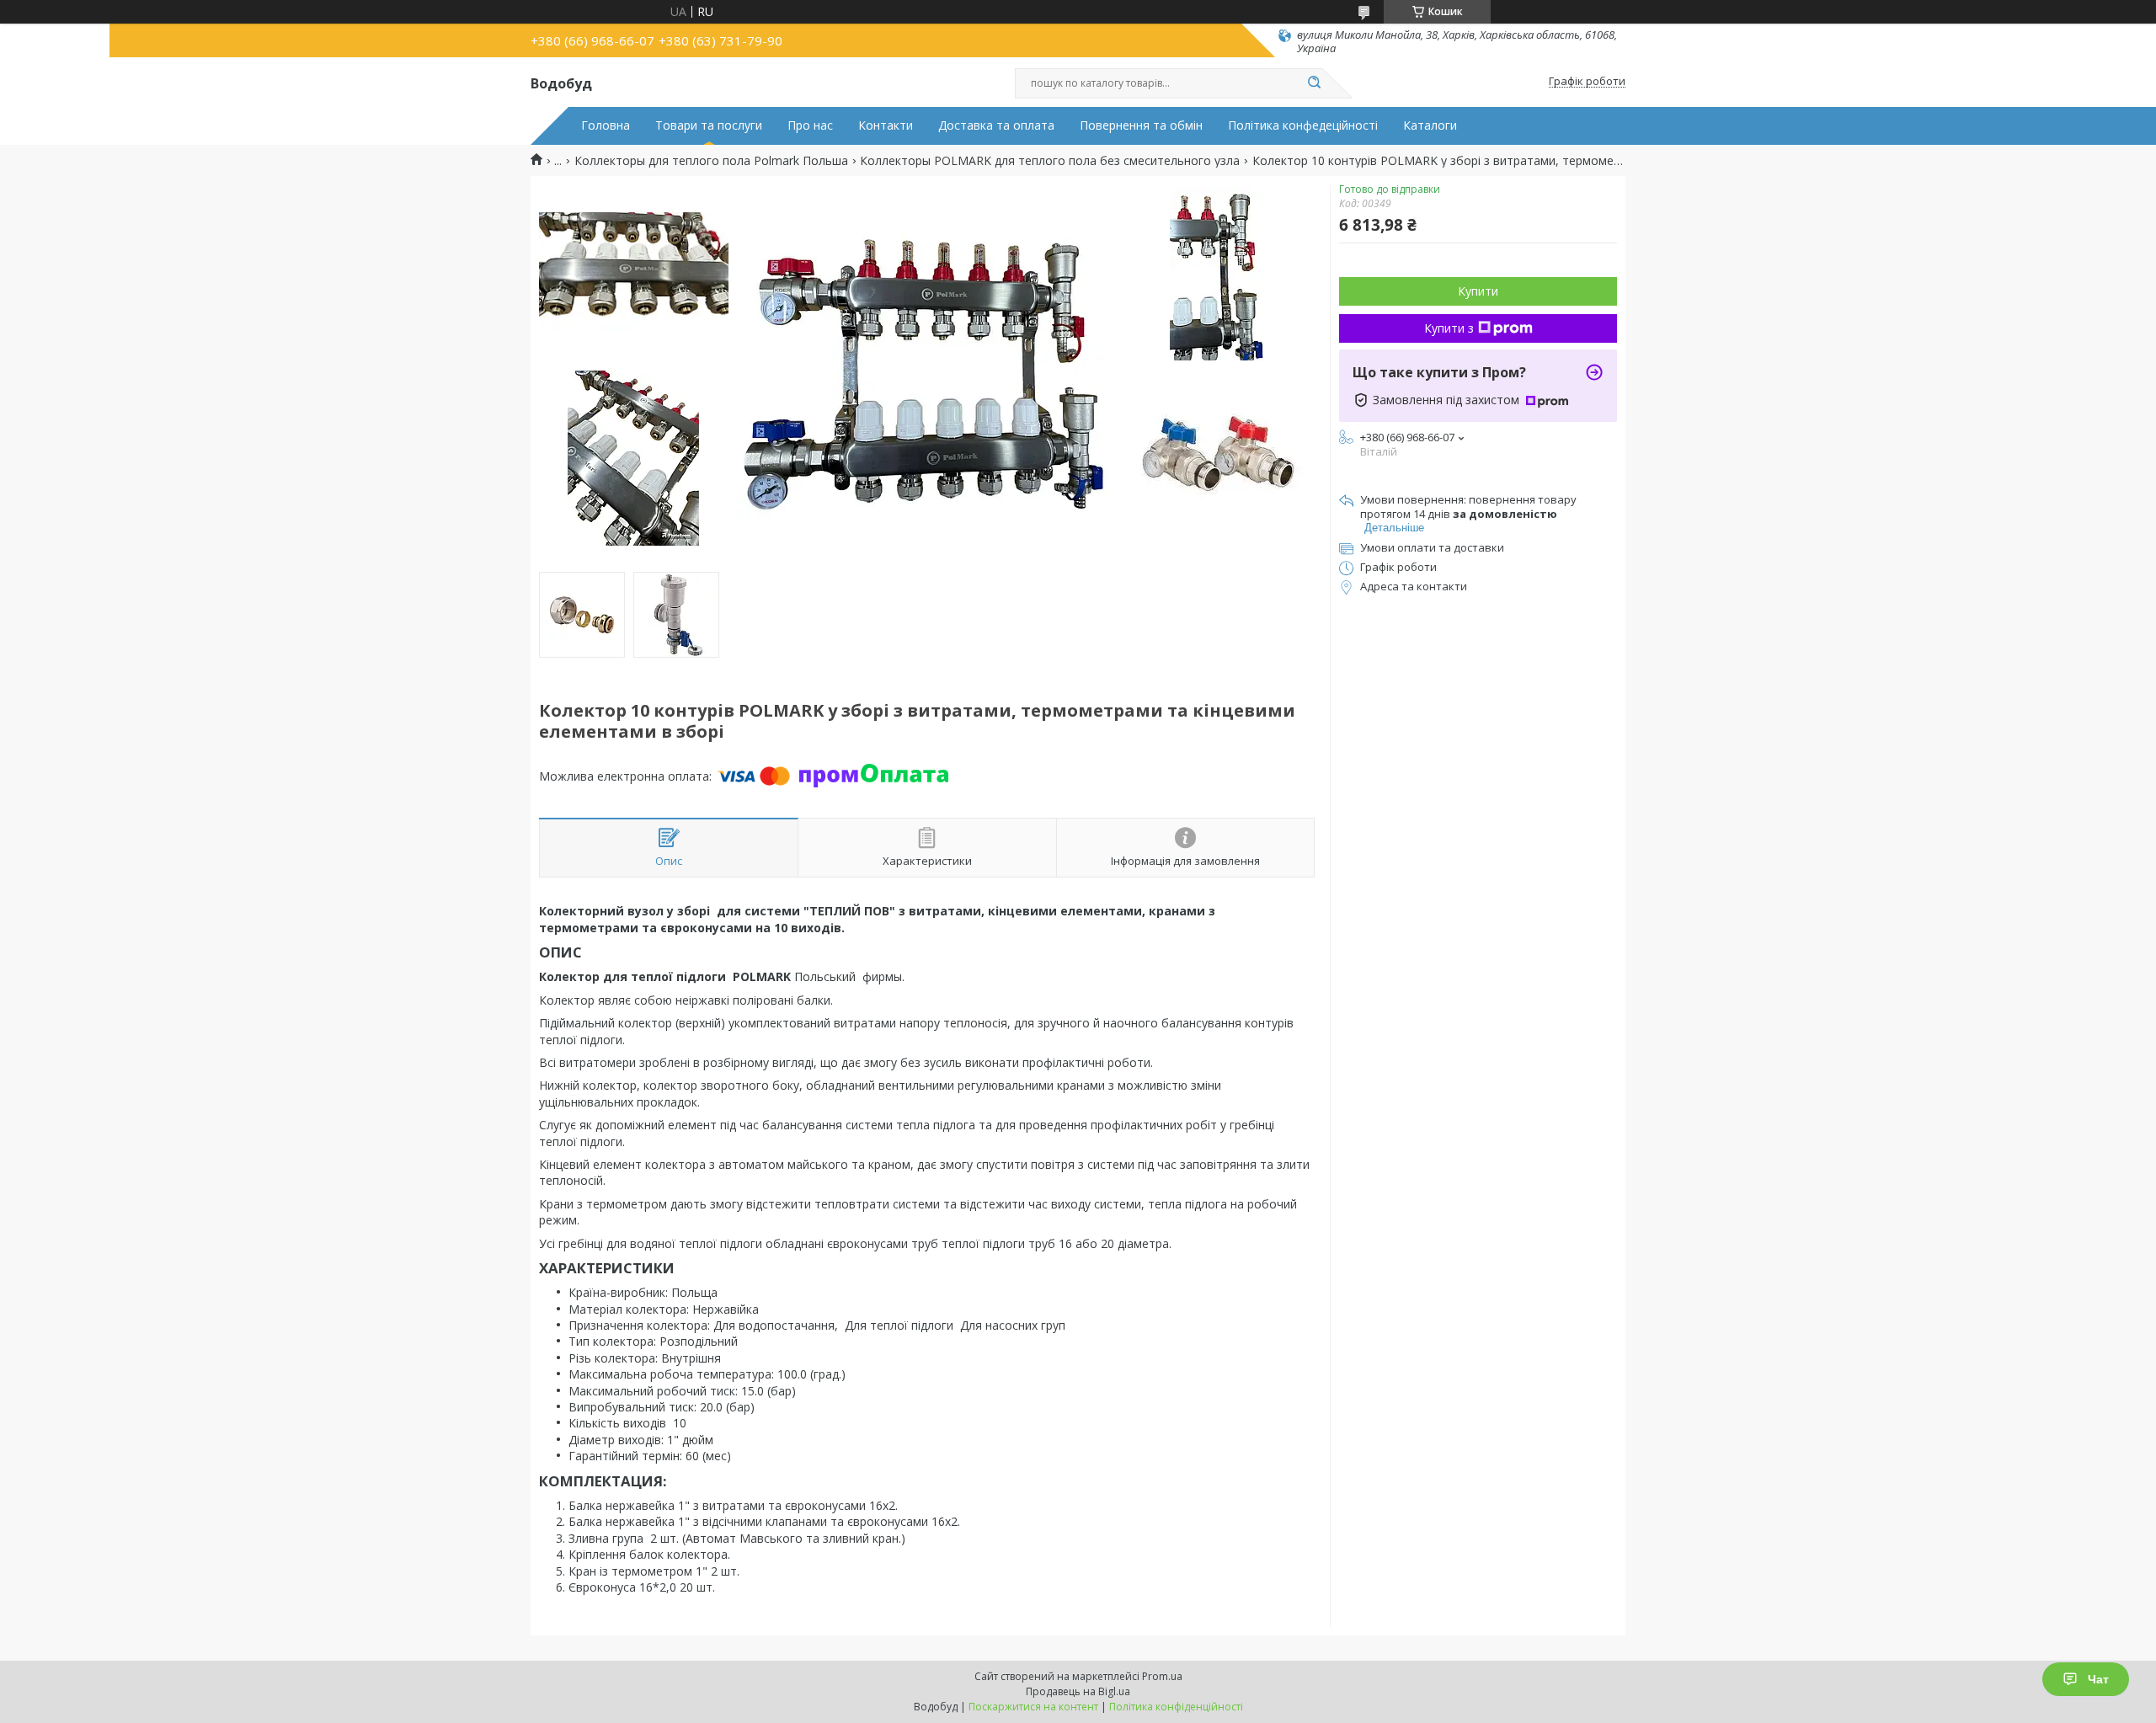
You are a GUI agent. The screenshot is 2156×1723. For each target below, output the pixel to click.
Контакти (886, 125)
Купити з (1449, 328)
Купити (1478, 291)
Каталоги (1430, 125)
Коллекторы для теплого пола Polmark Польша (711, 161)
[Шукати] (1314, 83)
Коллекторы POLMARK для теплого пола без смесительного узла (1050, 161)
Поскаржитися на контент (1033, 1707)
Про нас (810, 125)
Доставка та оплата (996, 125)
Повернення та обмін (1141, 125)
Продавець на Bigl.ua (1078, 1691)
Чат (2098, 1679)
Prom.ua (1162, 1676)
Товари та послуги (709, 125)
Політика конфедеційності (1303, 125)
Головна (606, 125)
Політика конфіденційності (1176, 1707)
